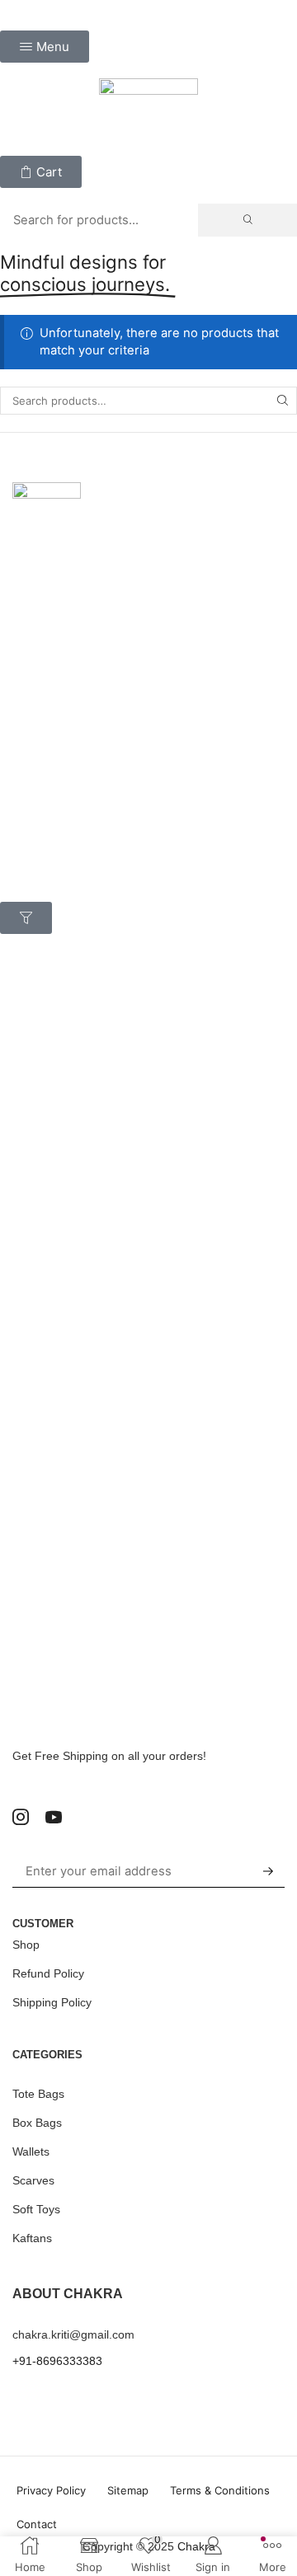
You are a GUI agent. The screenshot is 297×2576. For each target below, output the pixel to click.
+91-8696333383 (57, 2361)
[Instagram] (21, 1817)
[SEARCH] (283, 401)
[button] (45, 47)
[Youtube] (54, 1817)
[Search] (247, 220)
